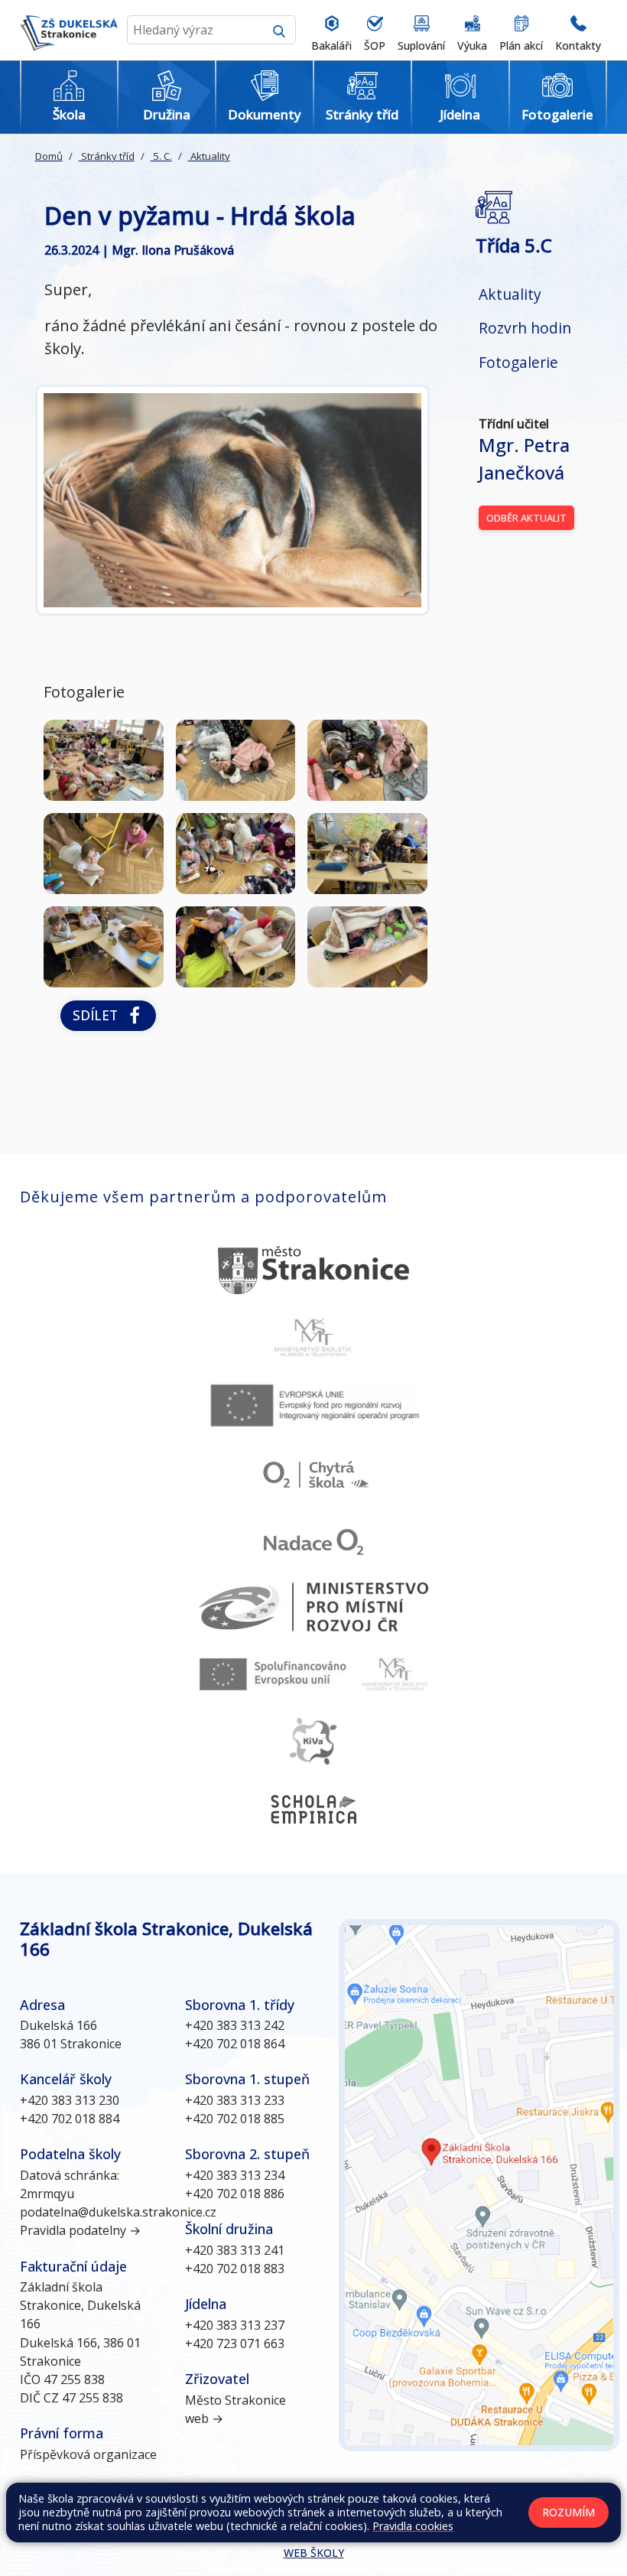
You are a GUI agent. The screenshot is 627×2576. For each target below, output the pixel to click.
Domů (49, 156)
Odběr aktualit (526, 518)
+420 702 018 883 (235, 2269)
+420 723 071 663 (235, 2343)
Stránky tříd (107, 156)
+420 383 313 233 (235, 2100)
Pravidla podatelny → (80, 2230)
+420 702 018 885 (235, 2119)
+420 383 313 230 (70, 2100)
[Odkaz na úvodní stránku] (69, 30)
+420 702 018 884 (70, 2119)
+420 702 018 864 (235, 2044)
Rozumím (569, 2512)
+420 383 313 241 (235, 2250)
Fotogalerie (518, 362)
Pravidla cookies (413, 2526)
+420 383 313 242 (235, 2025)
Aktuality (209, 156)
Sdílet (99, 1015)
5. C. (161, 156)
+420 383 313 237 (235, 2325)
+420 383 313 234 (235, 2175)
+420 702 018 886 (235, 2194)
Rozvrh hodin (525, 328)
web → (204, 2418)
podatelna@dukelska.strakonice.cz (118, 2212)
